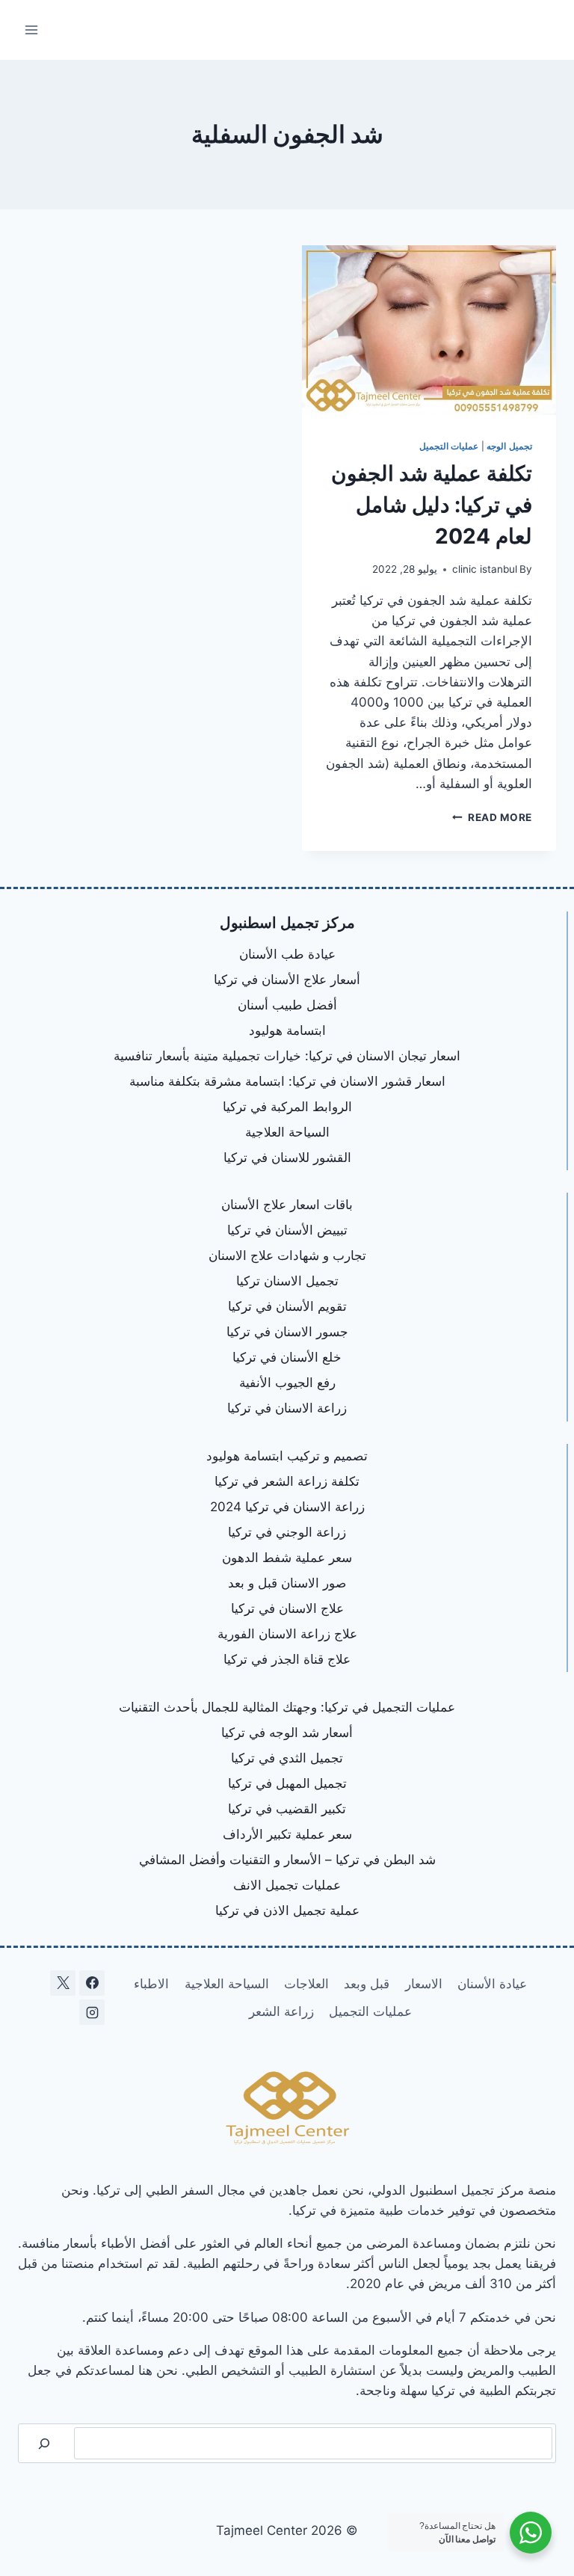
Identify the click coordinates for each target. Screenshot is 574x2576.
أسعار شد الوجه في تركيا (287, 1733)
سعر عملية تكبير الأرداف (287, 1834)
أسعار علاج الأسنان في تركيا (287, 980)
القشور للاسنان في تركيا (287, 1158)
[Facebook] (92, 1983)
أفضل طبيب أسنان (287, 1005)
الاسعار (424, 1984)
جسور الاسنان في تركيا (287, 1332)
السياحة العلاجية (287, 1132)
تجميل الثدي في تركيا (287, 1758)
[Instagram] (92, 2012)
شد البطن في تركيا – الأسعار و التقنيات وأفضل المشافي (287, 1860)
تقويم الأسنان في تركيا (287, 1306)
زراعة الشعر (281, 2011)
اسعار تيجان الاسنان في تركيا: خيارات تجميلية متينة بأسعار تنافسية (287, 1056)
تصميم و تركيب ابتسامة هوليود (287, 1456)
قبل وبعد (367, 1984)
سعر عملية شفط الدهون (287, 1558)
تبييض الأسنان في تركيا (287, 1230)
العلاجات (306, 1984)
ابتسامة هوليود (287, 1030)
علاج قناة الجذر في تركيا (287, 1659)
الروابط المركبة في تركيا (287, 1107)
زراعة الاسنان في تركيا (287, 1408)
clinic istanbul (485, 569)
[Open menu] (32, 30)
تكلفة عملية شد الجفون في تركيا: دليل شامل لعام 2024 (432, 505)
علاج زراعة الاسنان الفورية (287, 1634)
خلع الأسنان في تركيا (287, 1357)
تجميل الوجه (509, 446)
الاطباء (151, 1984)
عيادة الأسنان (492, 1984)
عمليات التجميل (449, 446)
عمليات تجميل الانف (287, 1885)
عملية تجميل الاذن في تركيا (287, 1911)
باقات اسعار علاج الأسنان (287, 1205)
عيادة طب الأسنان (287, 954)
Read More (492, 817)
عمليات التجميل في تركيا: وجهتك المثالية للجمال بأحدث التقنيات (287, 1707)
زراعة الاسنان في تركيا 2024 (287, 1507)
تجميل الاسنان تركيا (287, 1281)
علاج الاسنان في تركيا (287, 1608)
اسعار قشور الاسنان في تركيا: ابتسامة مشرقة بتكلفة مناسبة (287, 1081)
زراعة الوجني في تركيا (287, 1532)
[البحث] (44, 2443)
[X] (63, 1983)
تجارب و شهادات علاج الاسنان (287, 1255)
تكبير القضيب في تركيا (287, 1809)
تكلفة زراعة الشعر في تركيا (287, 1481)
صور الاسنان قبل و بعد (287, 1583)
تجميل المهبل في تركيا (287, 1783)
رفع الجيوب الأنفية (287, 1383)
